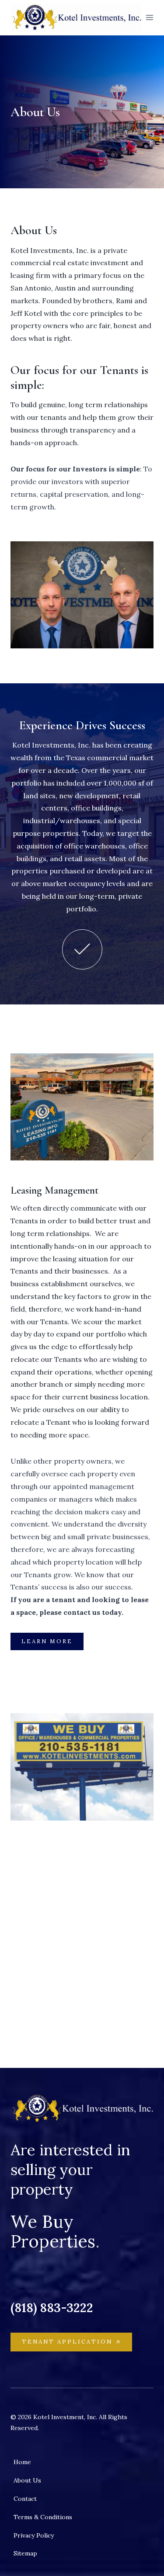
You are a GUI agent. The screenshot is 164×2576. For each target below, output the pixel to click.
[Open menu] (150, 17)
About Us (27, 2480)
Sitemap (25, 2553)
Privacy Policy (34, 2535)
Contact (25, 2499)
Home (22, 2462)
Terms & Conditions (43, 2517)
